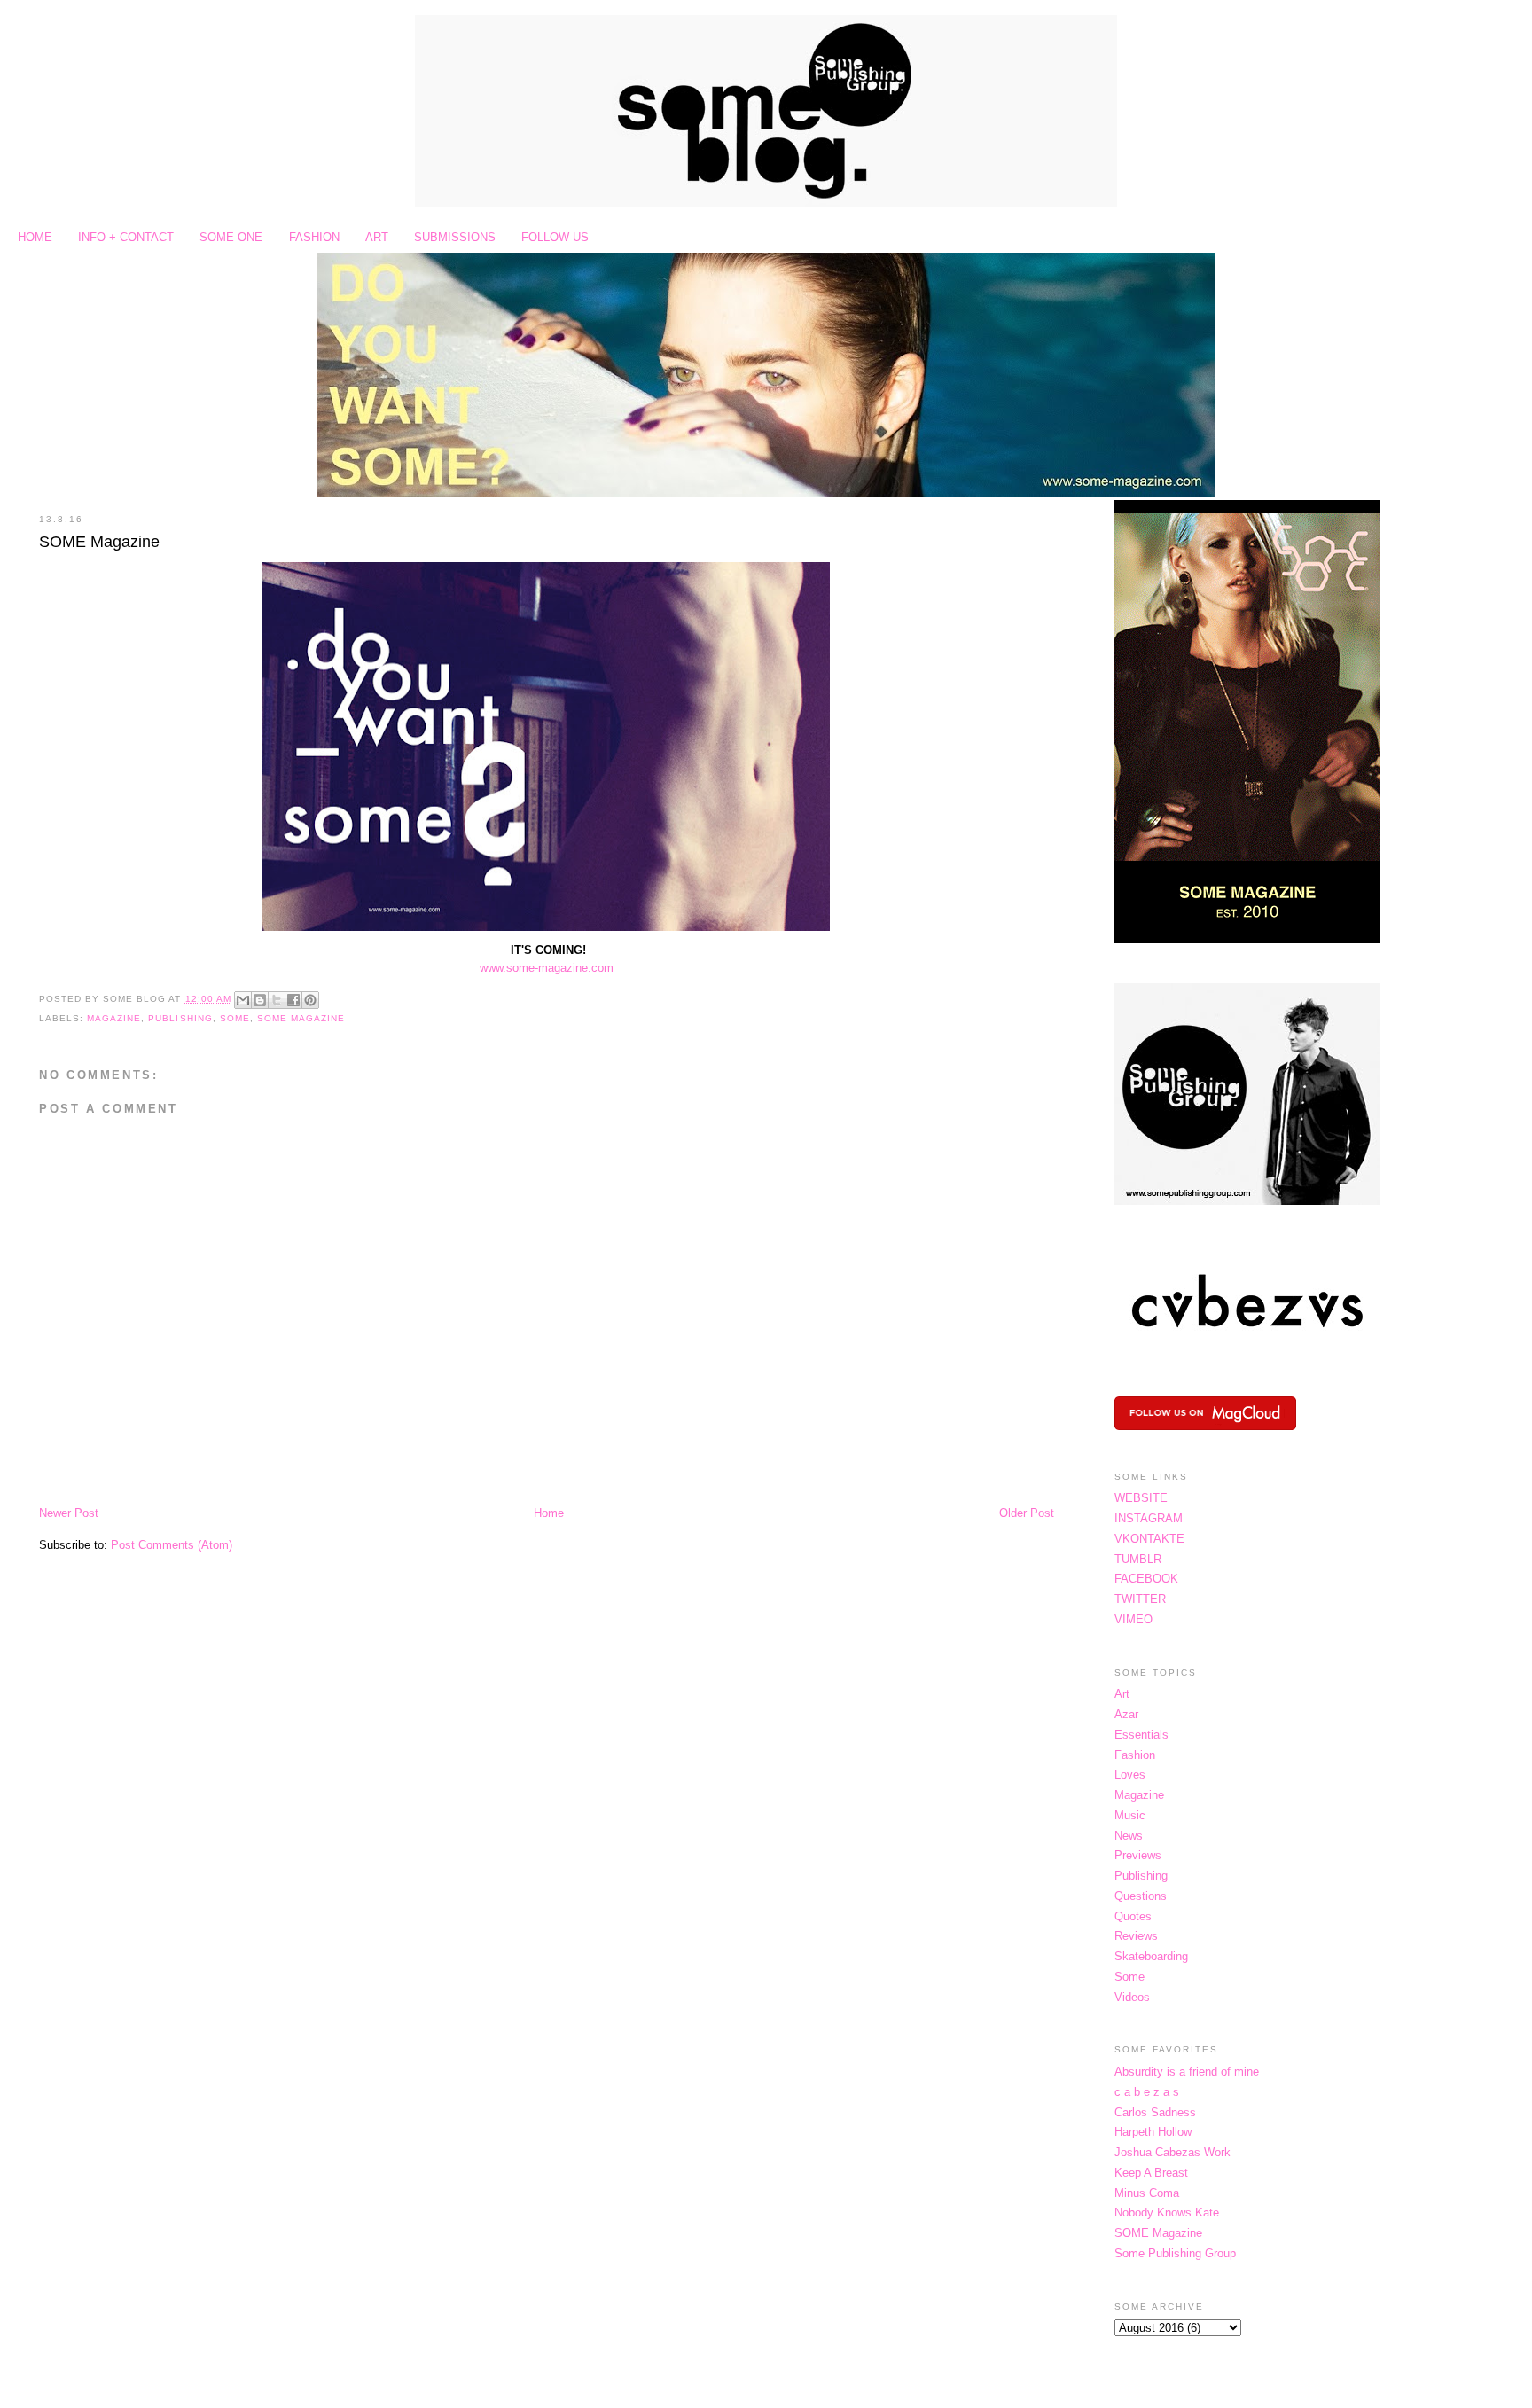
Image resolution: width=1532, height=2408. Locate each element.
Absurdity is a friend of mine (1187, 2072)
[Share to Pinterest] (310, 1000)
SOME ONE (231, 237)
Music (1130, 1815)
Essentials (1141, 1735)
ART (377, 237)
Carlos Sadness (1155, 2112)
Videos (1132, 1997)
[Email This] (243, 1000)
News (1129, 1836)
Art (1122, 1694)
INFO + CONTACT (126, 237)
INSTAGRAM (1149, 1518)
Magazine (114, 1018)
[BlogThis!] (260, 1000)
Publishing (180, 1018)
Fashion (1135, 1755)
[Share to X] (277, 1000)
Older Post (1027, 1513)
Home (549, 1513)
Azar (1126, 1714)
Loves (1130, 1775)
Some (235, 1018)
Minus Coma (1147, 2193)
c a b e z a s (1147, 2092)
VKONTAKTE (1149, 1539)
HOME (35, 237)
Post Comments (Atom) (172, 1545)
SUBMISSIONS (455, 237)
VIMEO (1133, 1619)
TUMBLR (1138, 1559)
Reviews (1136, 1936)
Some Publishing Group (1175, 2253)
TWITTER (1140, 1599)
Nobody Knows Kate (1167, 2213)
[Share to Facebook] (293, 1000)
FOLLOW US (555, 237)
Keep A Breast (1151, 2173)
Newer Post (69, 1513)
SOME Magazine (99, 542)
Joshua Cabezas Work (1172, 2152)
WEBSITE (1141, 1498)
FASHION (314, 237)
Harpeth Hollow (1153, 2132)
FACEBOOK (1146, 1579)
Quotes (1133, 1916)
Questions (1141, 1896)
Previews (1138, 1855)
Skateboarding (1151, 1956)
